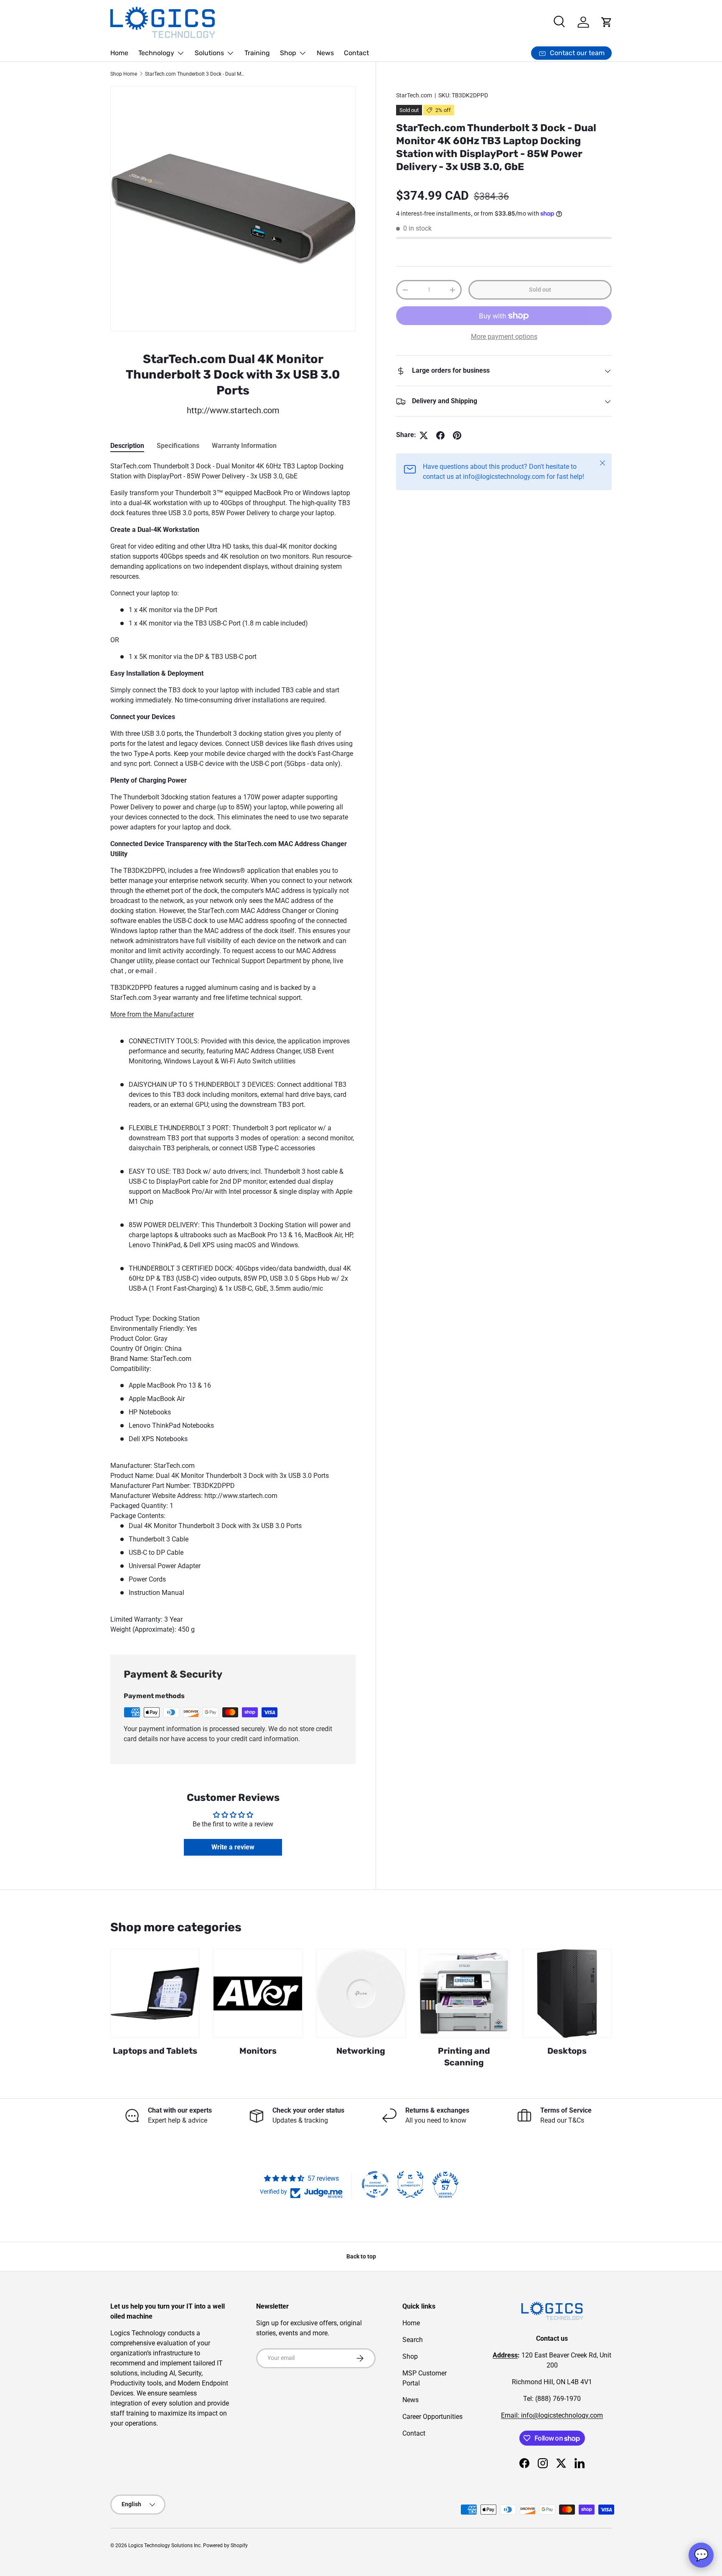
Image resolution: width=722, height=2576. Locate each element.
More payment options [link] (504, 337)
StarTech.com (414, 95)
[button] (607, 22)
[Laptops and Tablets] (155, 1994)
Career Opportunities (432, 2417)
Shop (288, 53)
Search (413, 2340)
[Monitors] (258, 1994)
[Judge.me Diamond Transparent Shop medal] (375, 2184)
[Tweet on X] (424, 435)
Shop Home (124, 74)
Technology (156, 53)
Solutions (209, 53)
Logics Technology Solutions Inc (164, 2545)
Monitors (258, 2051)
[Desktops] (567, 1994)
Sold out (540, 290)
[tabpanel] (233, 1048)
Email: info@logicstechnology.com (552, 2415)
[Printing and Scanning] (464, 1994)
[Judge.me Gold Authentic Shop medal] (410, 2184)
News (325, 53)
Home (119, 53)
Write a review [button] (233, 1847)
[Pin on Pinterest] (457, 435)
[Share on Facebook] (440, 435)
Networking (361, 2051)
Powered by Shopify (225, 2545)
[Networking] (361, 1994)
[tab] (127, 446)
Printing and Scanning (464, 2057)
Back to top (361, 2256)
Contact (356, 53)
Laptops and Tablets (155, 2051)
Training (257, 53)
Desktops (567, 2051)
